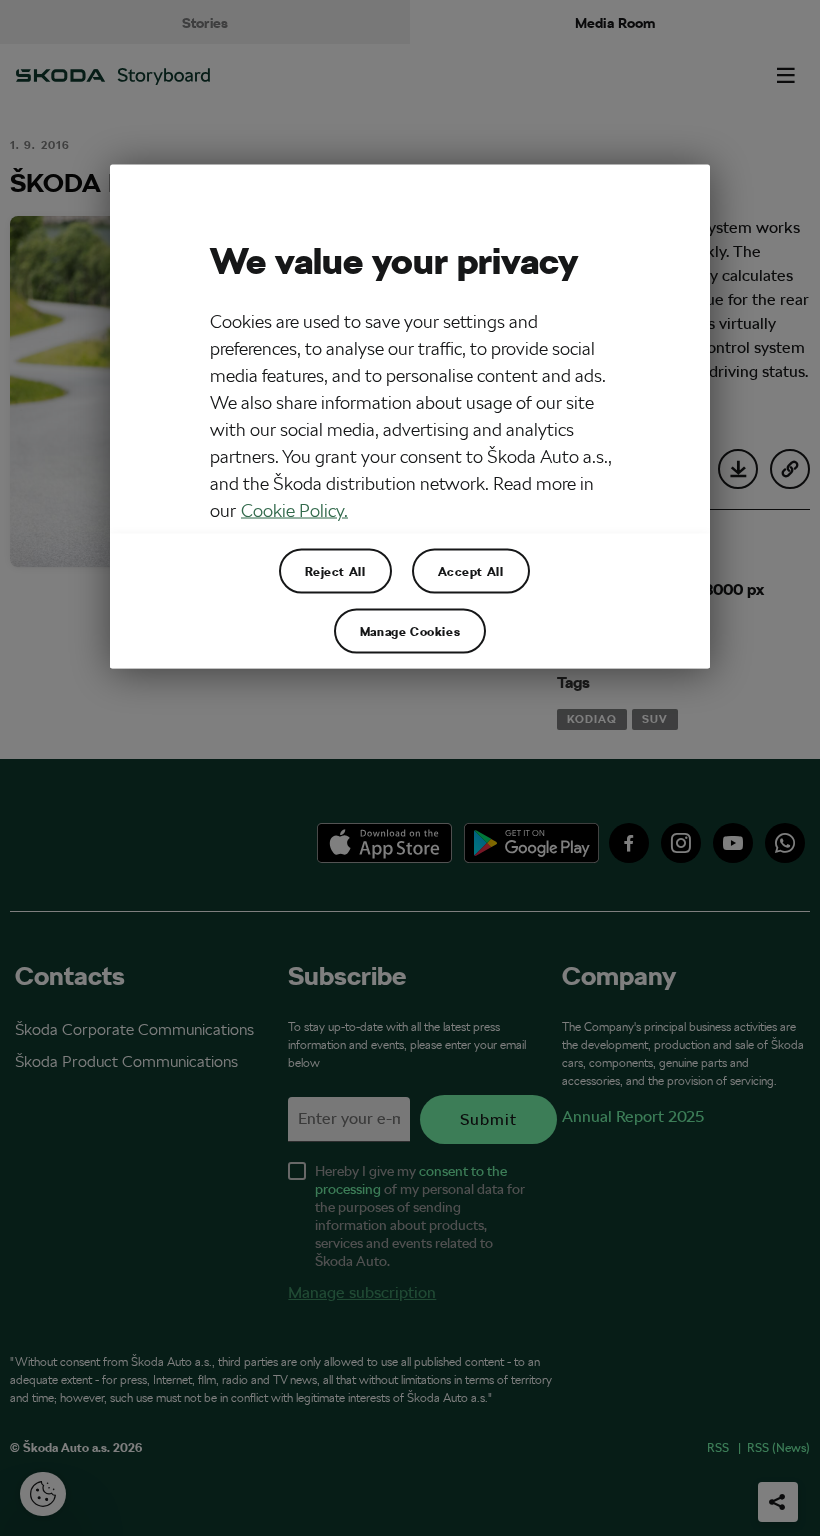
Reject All (335, 571)
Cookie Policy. (294, 510)
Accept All (471, 571)
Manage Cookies (410, 631)
